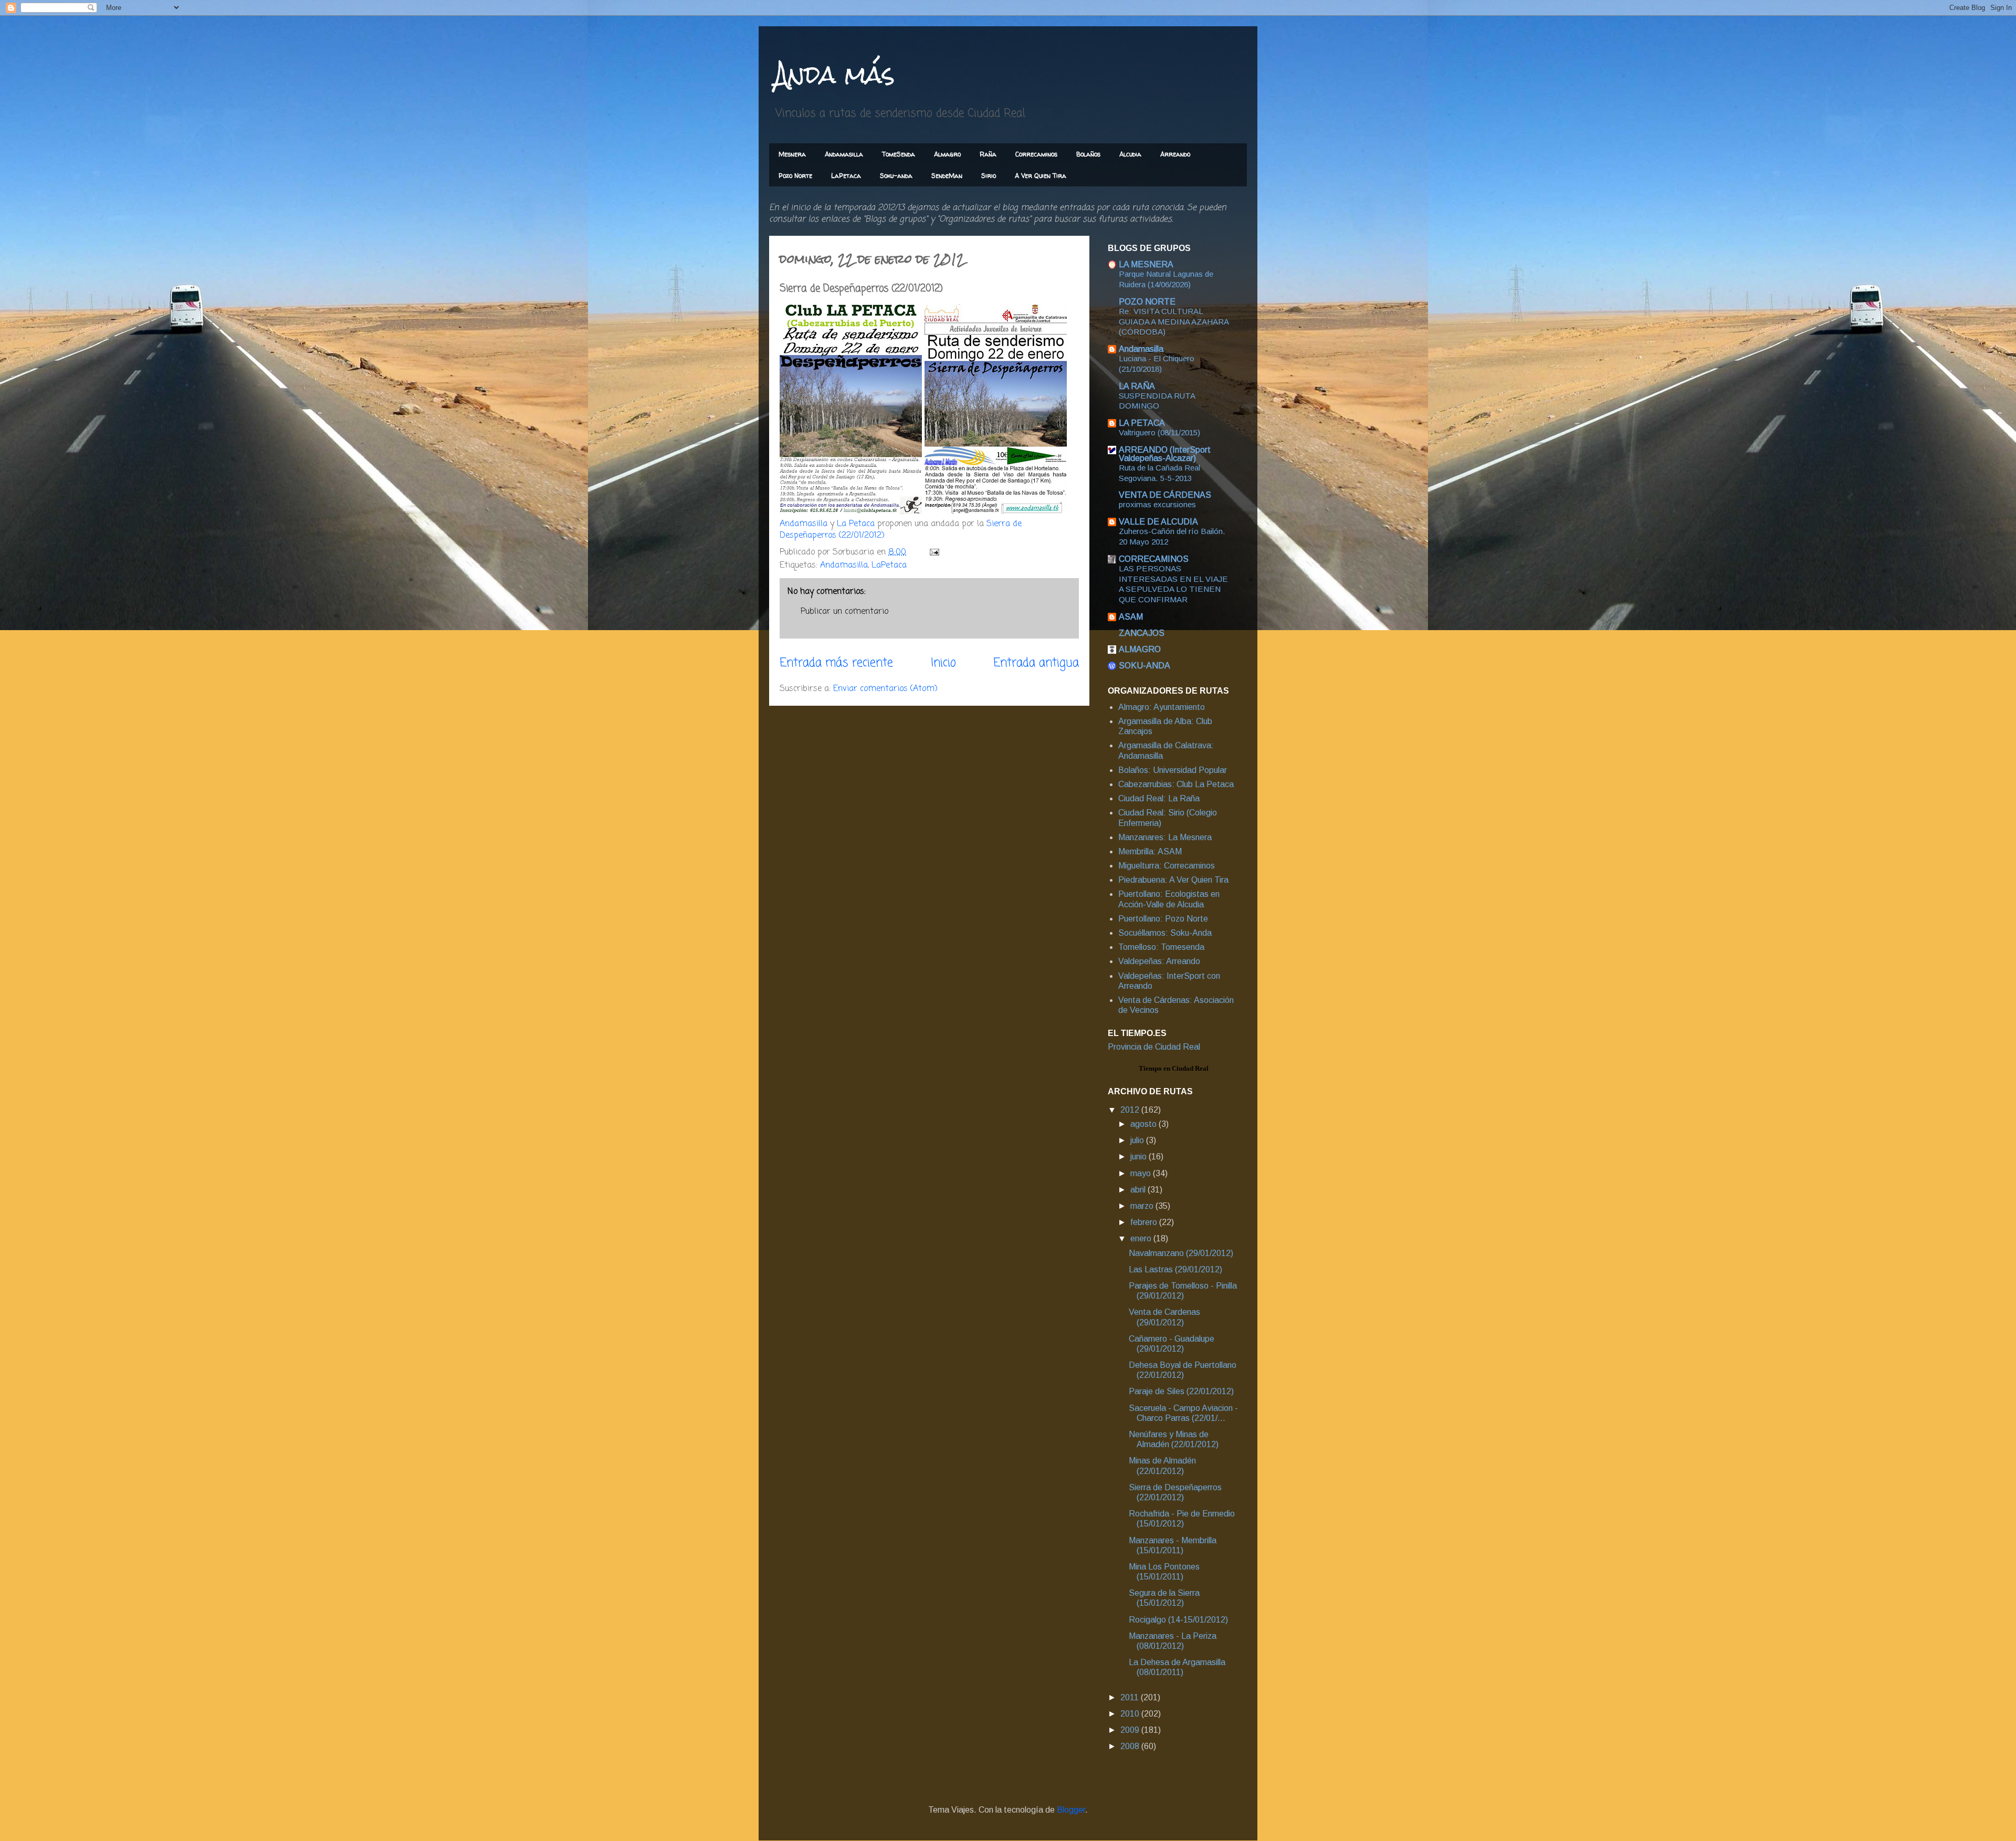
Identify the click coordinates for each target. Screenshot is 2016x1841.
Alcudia (1130, 154)
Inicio (943, 663)
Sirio (989, 176)
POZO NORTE (1147, 302)
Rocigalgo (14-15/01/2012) (1178, 1620)
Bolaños (1088, 154)
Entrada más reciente (836, 663)
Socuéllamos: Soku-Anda (1165, 933)
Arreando (1175, 154)
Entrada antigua (1036, 663)
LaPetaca (846, 176)
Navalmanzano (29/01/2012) (1181, 1253)
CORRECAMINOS (1154, 559)
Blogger (1071, 1810)
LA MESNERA (1146, 264)
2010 (1131, 1714)
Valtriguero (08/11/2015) (1159, 432)
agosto (1144, 1124)
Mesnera (792, 154)
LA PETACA (1142, 423)
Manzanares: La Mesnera (1165, 837)
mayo (1142, 1173)
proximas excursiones (1157, 504)
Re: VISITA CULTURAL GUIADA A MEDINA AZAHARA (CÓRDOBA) (1174, 322)
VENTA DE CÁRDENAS (1165, 495)
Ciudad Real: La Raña (1159, 798)
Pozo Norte (795, 176)
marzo (1143, 1206)
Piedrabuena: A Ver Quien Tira (1173, 880)
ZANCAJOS (1142, 633)
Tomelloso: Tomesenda (1161, 947)
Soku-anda (896, 176)
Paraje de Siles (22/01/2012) (1181, 1391)
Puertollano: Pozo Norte (1163, 919)
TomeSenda (899, 154)
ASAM (1131, 617)
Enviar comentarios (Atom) (885, 689)
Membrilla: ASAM (1150, 851)
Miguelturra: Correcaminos (1167, 866)
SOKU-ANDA (1144, 666)
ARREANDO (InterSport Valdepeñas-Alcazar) (1165, 454)
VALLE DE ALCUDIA (1158, 522)
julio (1138, 1140)
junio (1140, 1157)
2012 (1131, 1110)
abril (1139, 1190)
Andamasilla (844, 154)
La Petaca (856, 524)
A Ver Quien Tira (1041, 176)
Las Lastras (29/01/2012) (1175, 1269)
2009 (1131, 1730)
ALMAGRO (1140, 649)
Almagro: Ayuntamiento (1162, 707)
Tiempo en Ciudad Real (1174, 1068)
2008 (1131, 1746)
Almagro (947, 154)
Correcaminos (1036, 154)
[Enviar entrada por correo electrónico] (934, 552)
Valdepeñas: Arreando (1159, 961)
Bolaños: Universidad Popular (1173, 770)
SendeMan (947, 176)
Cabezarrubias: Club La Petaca (1176, 784)
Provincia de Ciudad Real (1154, 1047)
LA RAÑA (1137, 386)
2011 (1131, 1697)
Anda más (834, 74)
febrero (1145, 1222)
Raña (988, 154)
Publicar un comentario (844, 612)
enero (1142, 1238)
